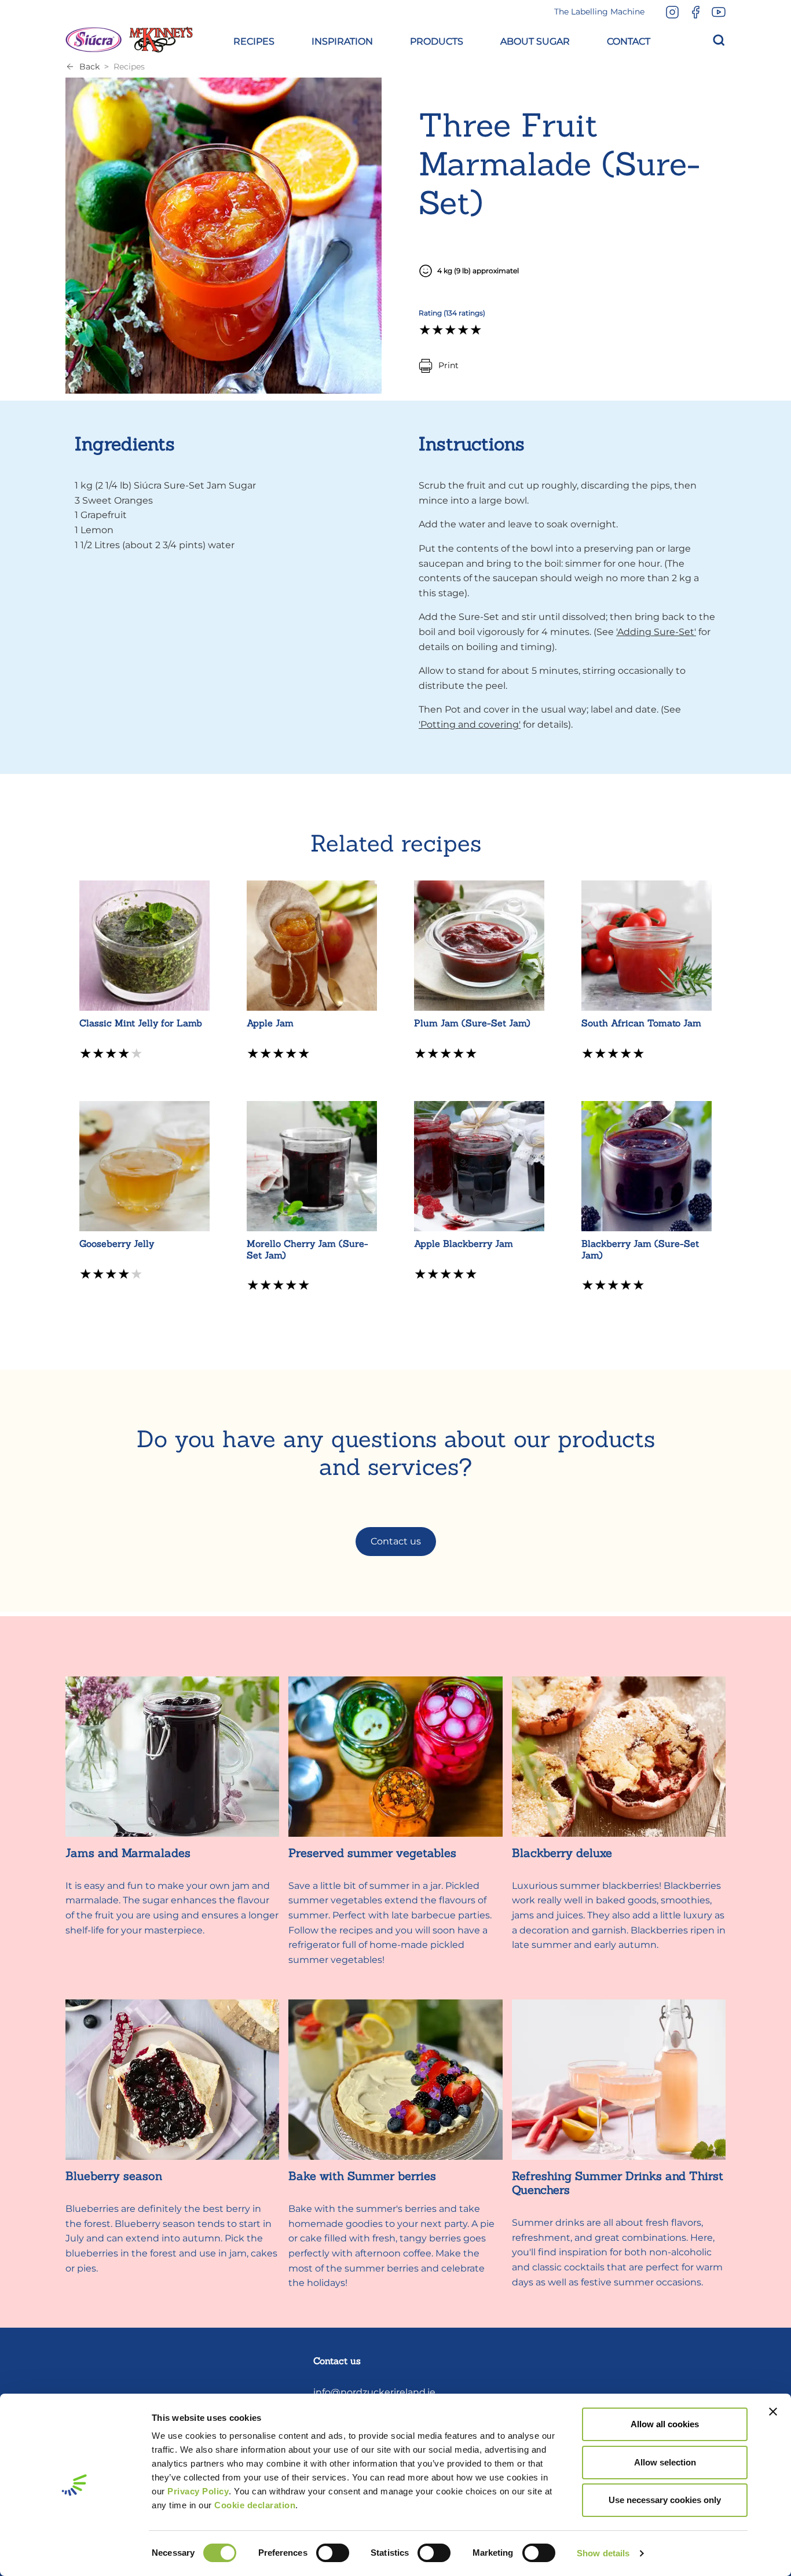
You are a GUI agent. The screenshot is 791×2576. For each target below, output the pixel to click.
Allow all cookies (665, 2424)
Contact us (396, 1541)
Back (89, 67)
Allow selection (665, 2462)
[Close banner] (773, 2412)
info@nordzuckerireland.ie (374, 2392)
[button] (254, 40)
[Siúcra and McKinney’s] (129, 40)
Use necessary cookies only (665, 2500)
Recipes (129, 67)
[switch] (333, 2553)
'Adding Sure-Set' (656, 632)
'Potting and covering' (470, 724)
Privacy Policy (198, 2491)
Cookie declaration (255, 2505)
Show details (603, 2553)
